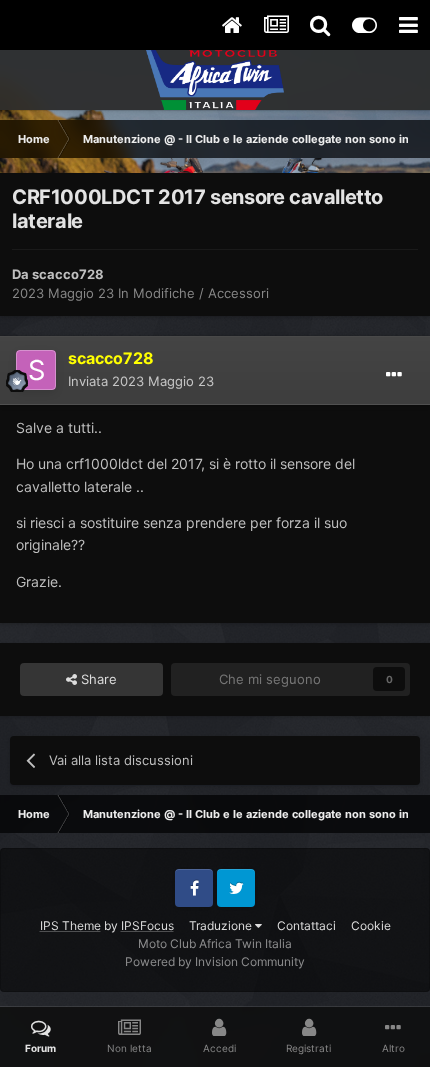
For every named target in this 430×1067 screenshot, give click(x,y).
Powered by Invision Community (215, 961)
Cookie (371, 925)
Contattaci (306, 925)
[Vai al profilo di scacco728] (36, 370)
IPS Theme (70, 925)
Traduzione (222, 925)
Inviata (141, 381)
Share (97, 679)
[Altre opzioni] (394, 375)
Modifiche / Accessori (201, 293)
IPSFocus (147, 925)
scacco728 (68, 274)
